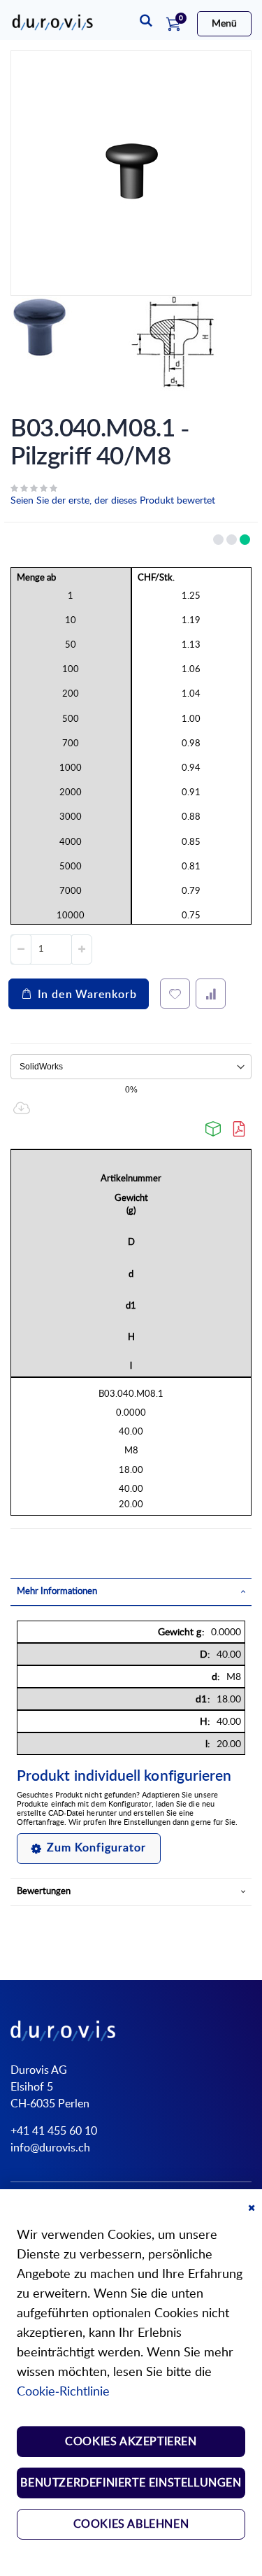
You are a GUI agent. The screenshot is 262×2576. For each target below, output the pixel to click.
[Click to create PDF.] (240, 1129)
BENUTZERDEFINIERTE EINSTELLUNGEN (131, 2483)
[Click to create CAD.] (214, 1129)
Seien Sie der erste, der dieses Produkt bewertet (113, 501)
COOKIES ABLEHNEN (131, 2524)
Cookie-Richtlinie (63, 2392)
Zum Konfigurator (96, 1848)
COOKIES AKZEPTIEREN (131, 2442)
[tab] (131, 1592)
